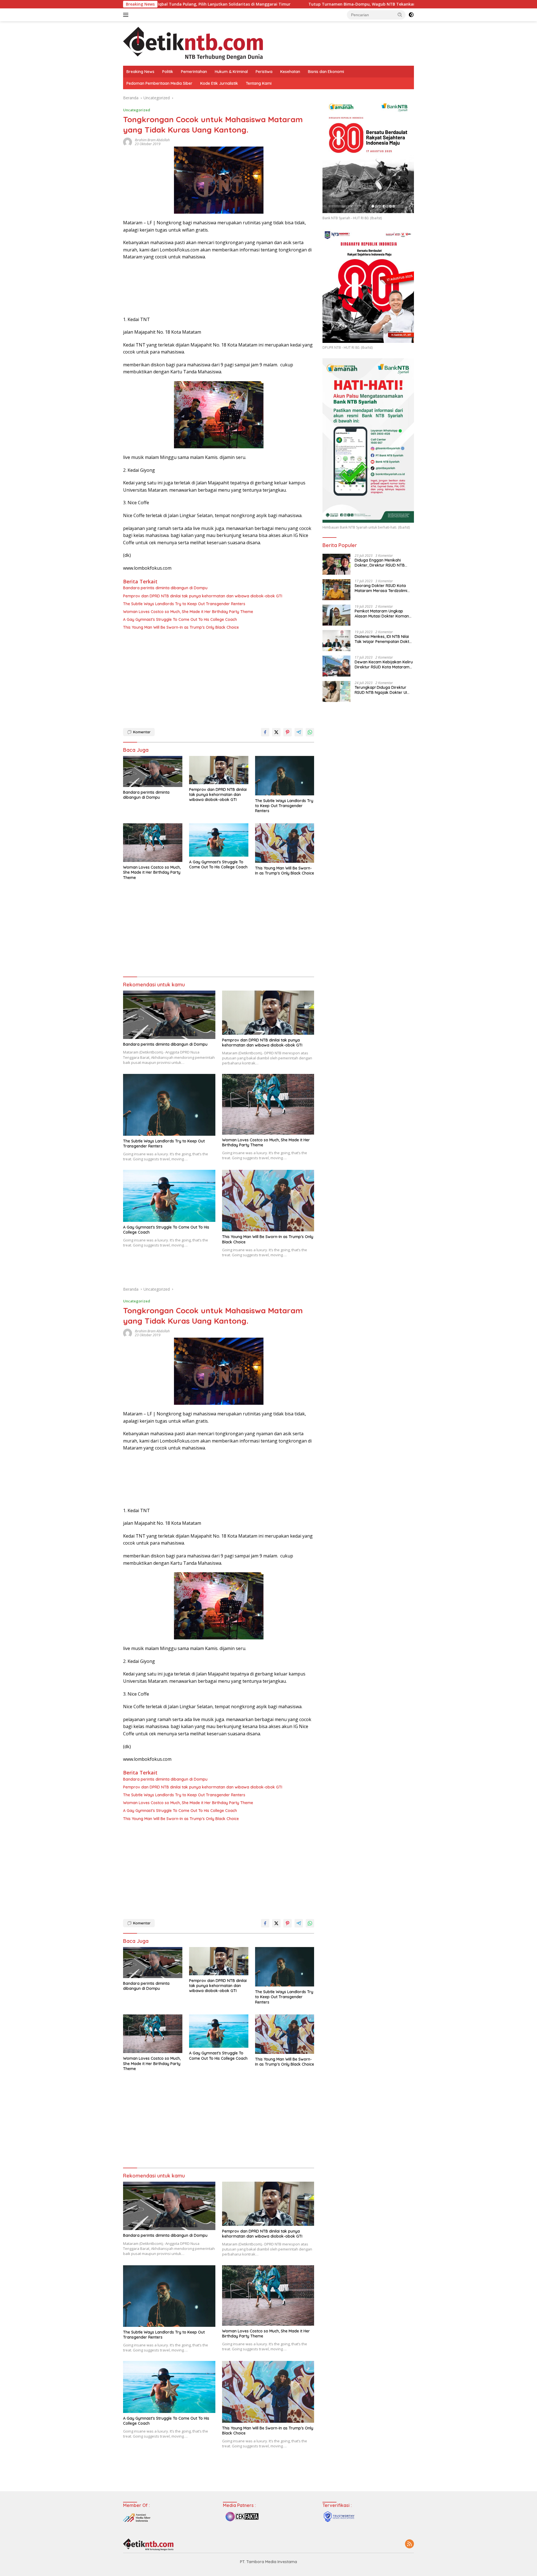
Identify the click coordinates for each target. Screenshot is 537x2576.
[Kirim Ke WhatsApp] (310, 732)
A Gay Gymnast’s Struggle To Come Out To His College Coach (180, 619)
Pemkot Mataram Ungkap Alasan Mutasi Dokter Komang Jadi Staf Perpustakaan (383, 614)
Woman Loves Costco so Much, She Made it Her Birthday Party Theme (188, 612)
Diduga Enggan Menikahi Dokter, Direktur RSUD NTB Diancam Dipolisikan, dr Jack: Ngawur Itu (382, 563)
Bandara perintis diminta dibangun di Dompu (165, 588)
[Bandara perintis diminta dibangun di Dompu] (153, 771)
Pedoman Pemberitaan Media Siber (159, 83)
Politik (168, 72)
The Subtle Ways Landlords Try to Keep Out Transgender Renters (184, 604)
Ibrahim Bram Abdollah (152, 140)
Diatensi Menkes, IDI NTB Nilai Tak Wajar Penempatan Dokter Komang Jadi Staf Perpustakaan (384, 639)
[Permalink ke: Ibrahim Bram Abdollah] (128, 142)
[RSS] (409, 2544)
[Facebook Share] (265, 732)
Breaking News (140, 72)
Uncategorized (137, 110)
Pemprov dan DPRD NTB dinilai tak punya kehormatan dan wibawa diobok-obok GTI (203, 596)
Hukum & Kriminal (231, 72)
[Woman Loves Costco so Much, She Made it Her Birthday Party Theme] (153, 843)
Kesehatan (290, 72)
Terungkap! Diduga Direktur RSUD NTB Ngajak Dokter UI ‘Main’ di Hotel (381, 690)
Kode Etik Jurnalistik (219, 83)
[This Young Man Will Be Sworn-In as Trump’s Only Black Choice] (285, 843)
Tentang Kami (259, 83)
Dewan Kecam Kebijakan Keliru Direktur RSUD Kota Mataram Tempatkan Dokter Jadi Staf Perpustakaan (384, 664)
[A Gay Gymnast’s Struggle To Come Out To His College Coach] (219, 840)
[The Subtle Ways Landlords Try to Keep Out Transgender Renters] (285, 776)
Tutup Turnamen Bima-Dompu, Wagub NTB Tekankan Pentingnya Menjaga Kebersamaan (264, 4)
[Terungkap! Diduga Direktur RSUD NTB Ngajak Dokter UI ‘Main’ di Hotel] (336, 691)
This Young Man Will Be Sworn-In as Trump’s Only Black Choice (181, 627)
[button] (400, 15)
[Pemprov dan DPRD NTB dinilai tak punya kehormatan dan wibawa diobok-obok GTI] (219, 770)
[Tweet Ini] (276, 732)
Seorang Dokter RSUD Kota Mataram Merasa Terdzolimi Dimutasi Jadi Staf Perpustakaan (381, 588)
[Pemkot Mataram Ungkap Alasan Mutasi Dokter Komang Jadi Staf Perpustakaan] (336, 615)
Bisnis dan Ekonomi (326, 72)
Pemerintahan (194, 72)
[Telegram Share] (299, 732)
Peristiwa (264, 72)
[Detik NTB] (193, 43)
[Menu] (127, 15)
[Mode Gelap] (411, 15)
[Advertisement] (219, 678)
